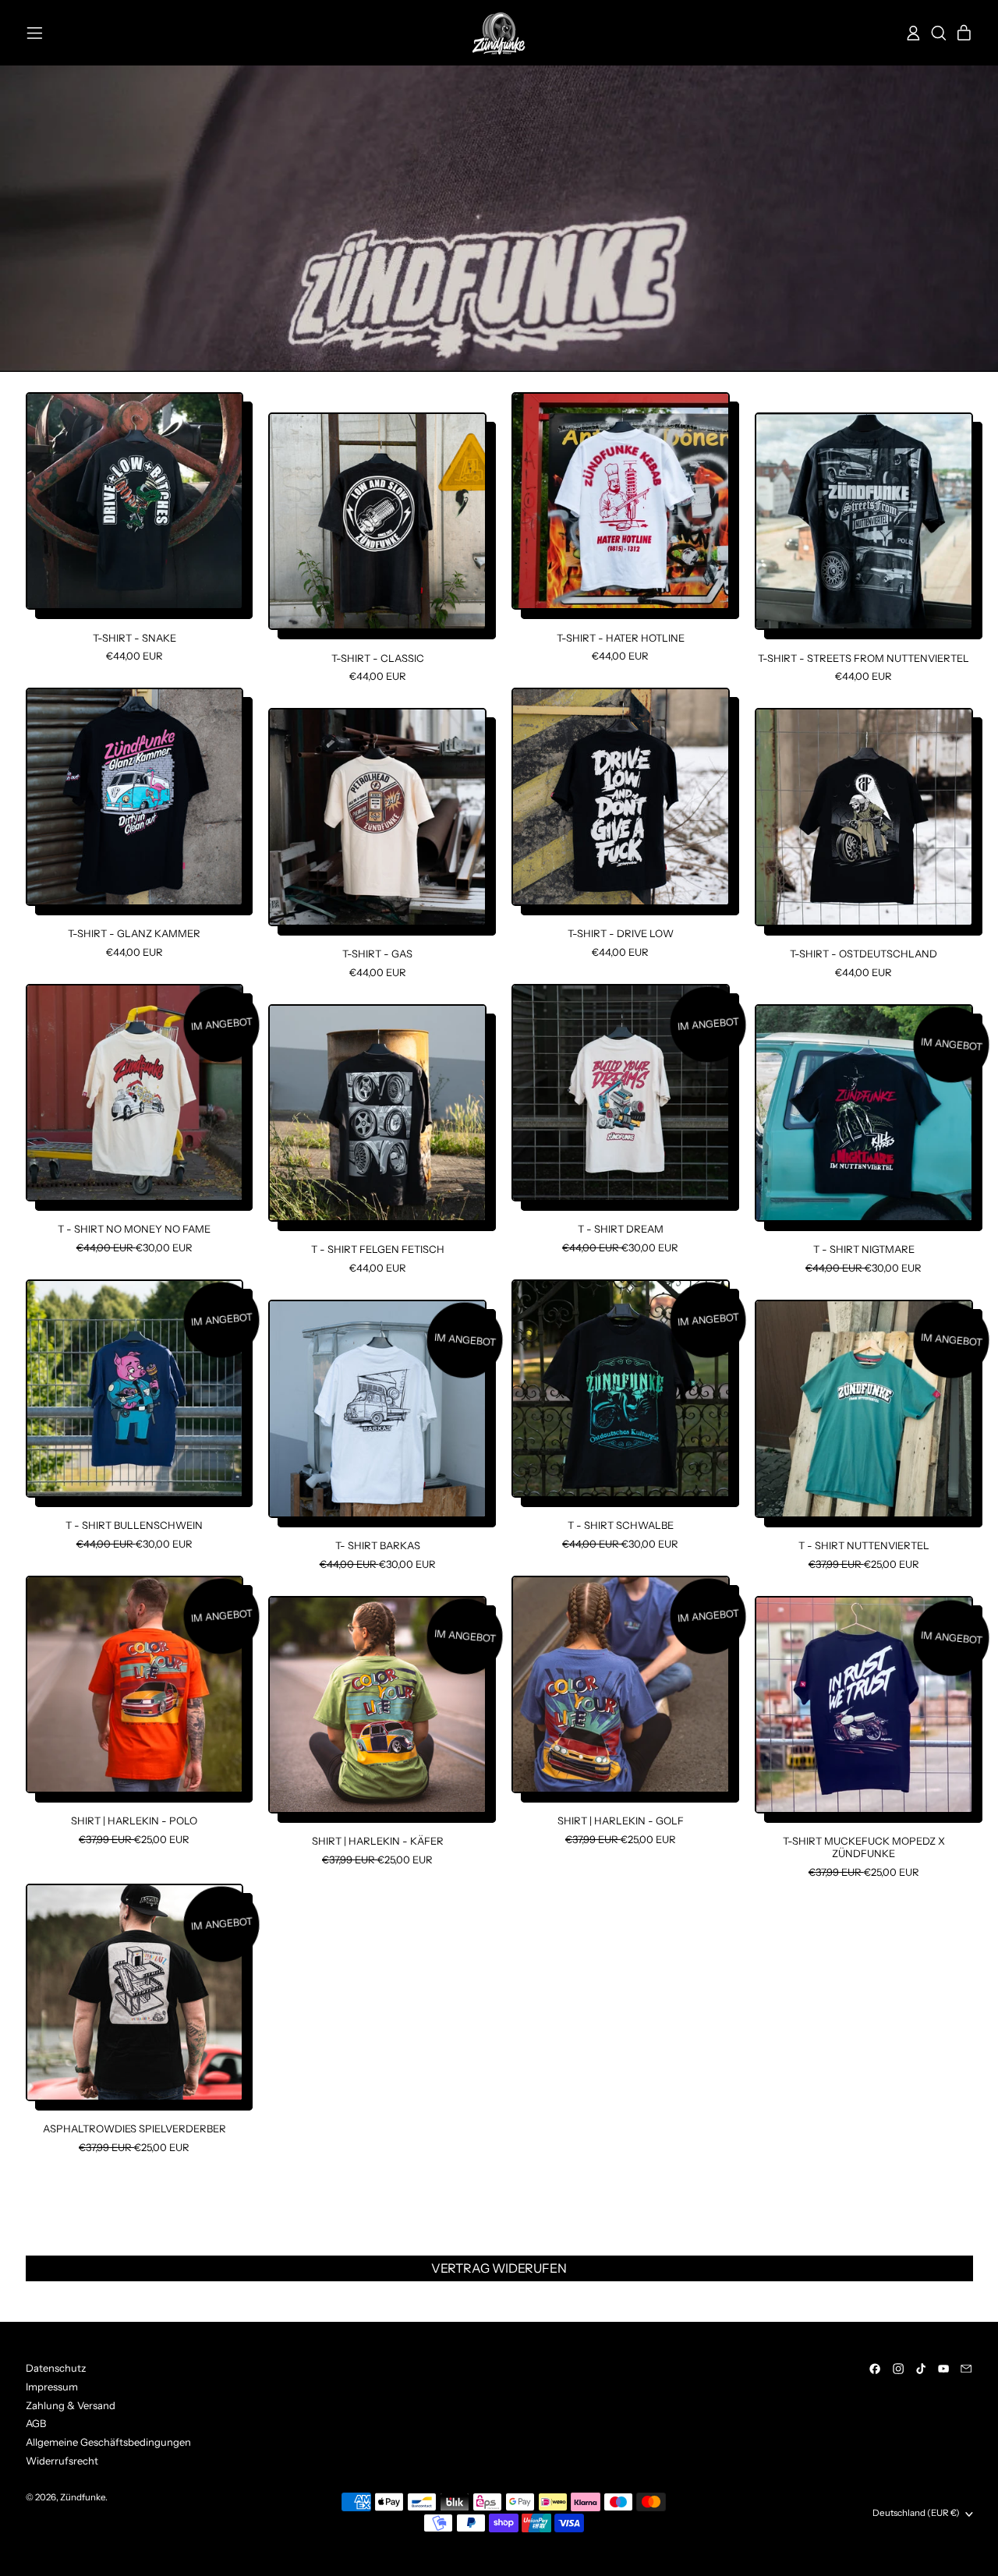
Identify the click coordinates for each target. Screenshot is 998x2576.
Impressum (52, 2387)
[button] (938, 33)
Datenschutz (56, 2368)
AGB (36, 2423)
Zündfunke (83, 2497)
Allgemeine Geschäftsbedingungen (108, 2442)
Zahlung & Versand (71, 2405)
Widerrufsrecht (62, 2461)
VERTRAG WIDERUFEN (499, 2268)
